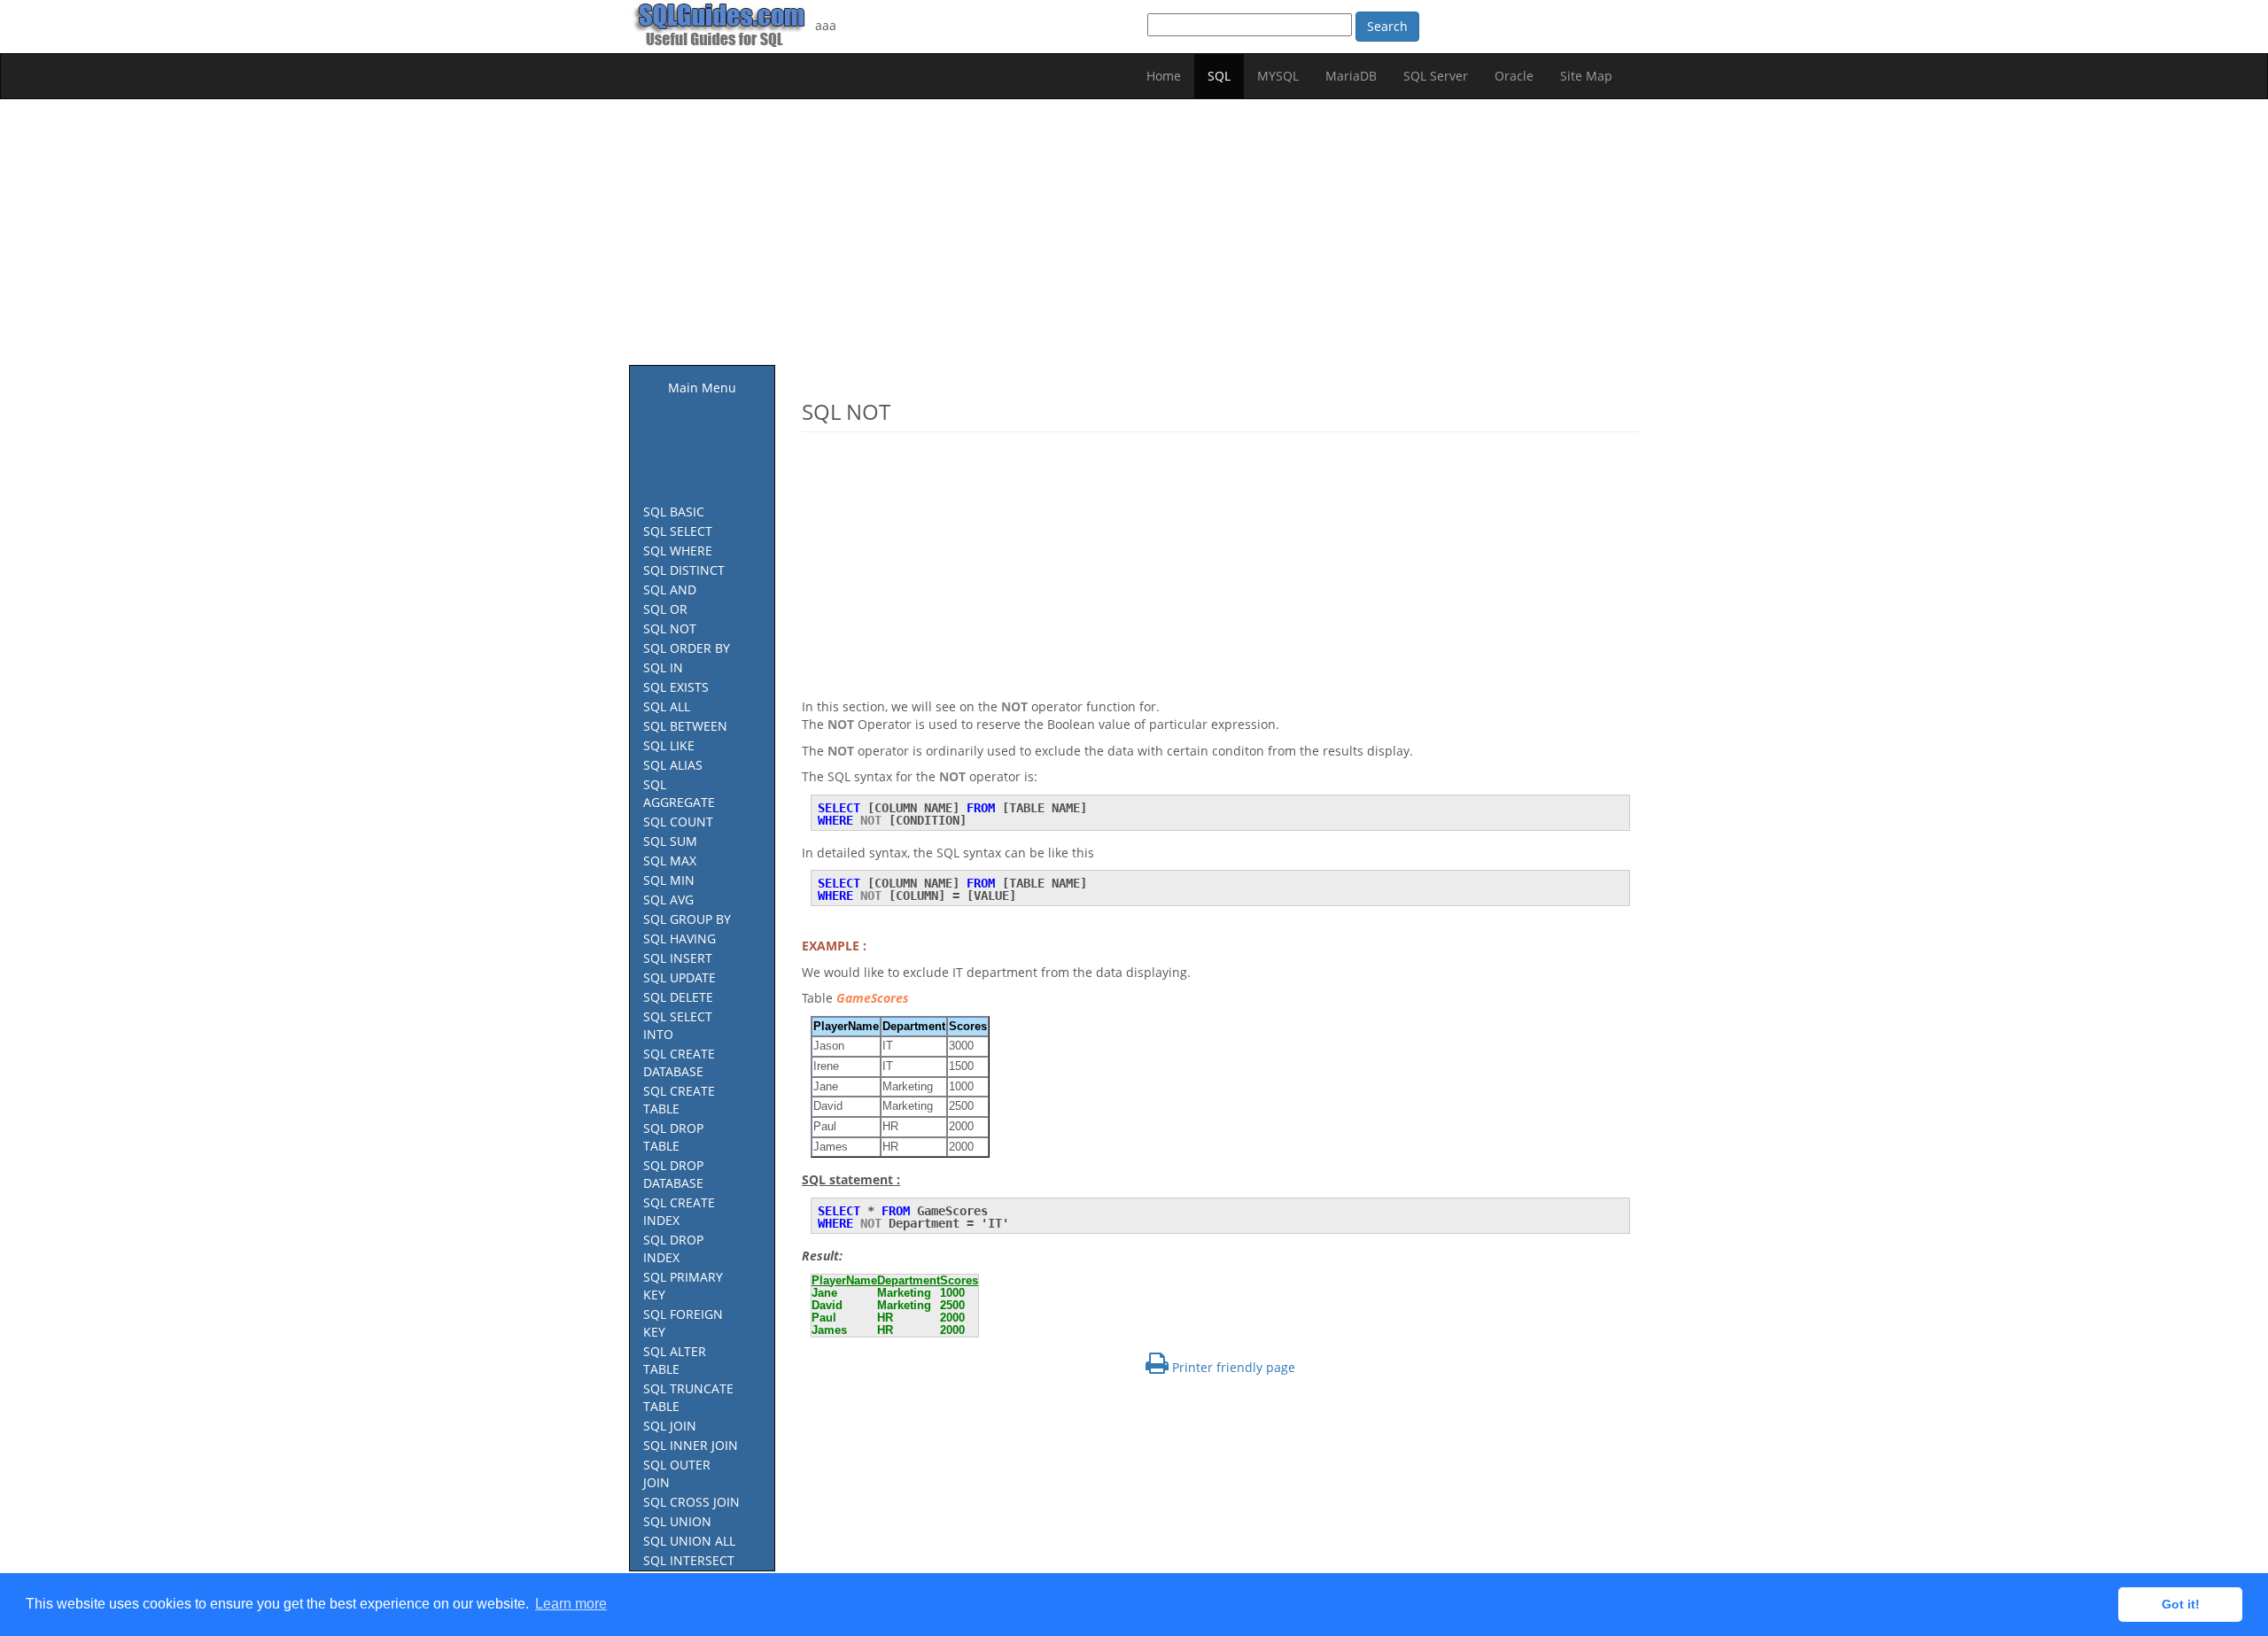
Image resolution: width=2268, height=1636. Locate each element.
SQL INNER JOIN (691, 1445)
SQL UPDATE (680, 977)
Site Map (1586, 76)
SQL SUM (670, 841)
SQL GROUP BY (687, 919)
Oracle (1514, 76)
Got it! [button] (2181, 1604)
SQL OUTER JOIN (677, 1473)
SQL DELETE (678, 997)
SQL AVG (668, 899)
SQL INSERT (678, 958)
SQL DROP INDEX (673, 1248)
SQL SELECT (678, 531)
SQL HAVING (680, 938)
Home (1164, 76)
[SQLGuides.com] (722, 25)
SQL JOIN (670, 1426)
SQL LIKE (669, 745)
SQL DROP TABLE (673, 1137)
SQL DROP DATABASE (673, 1174)
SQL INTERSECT (689, 1560)
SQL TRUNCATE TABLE (688, 1397)
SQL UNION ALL (689, 1541)
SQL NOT (670, 628)
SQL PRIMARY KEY (683, 1286)
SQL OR (665, 609)
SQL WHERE (678, 551)
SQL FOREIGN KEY (683, 1323)
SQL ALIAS (673, 765)
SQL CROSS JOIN (691, 1502)
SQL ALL (667, 706)
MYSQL (1278, 76)
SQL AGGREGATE (679, 793)
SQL (1219, 76)
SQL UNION (677, 1521)
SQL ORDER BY (687, 648)
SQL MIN (669, 880)
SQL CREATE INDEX (679, 1211)
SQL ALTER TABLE (675, 1360)
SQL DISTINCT (684, 570)
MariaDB (1351, 76)
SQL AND (670, 589)
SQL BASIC (674, 512)
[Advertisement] (1134, 241)
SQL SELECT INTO (678, 1025)
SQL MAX (670, 861)
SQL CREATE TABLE (679, 1100)
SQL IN (663, 667)
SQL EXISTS (676, 687)
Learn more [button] (571, 1604)
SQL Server (1436, 76)
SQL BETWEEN (685, 726)
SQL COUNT (678, 822)
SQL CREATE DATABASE (679, 1062)
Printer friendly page (1232, 1367)
